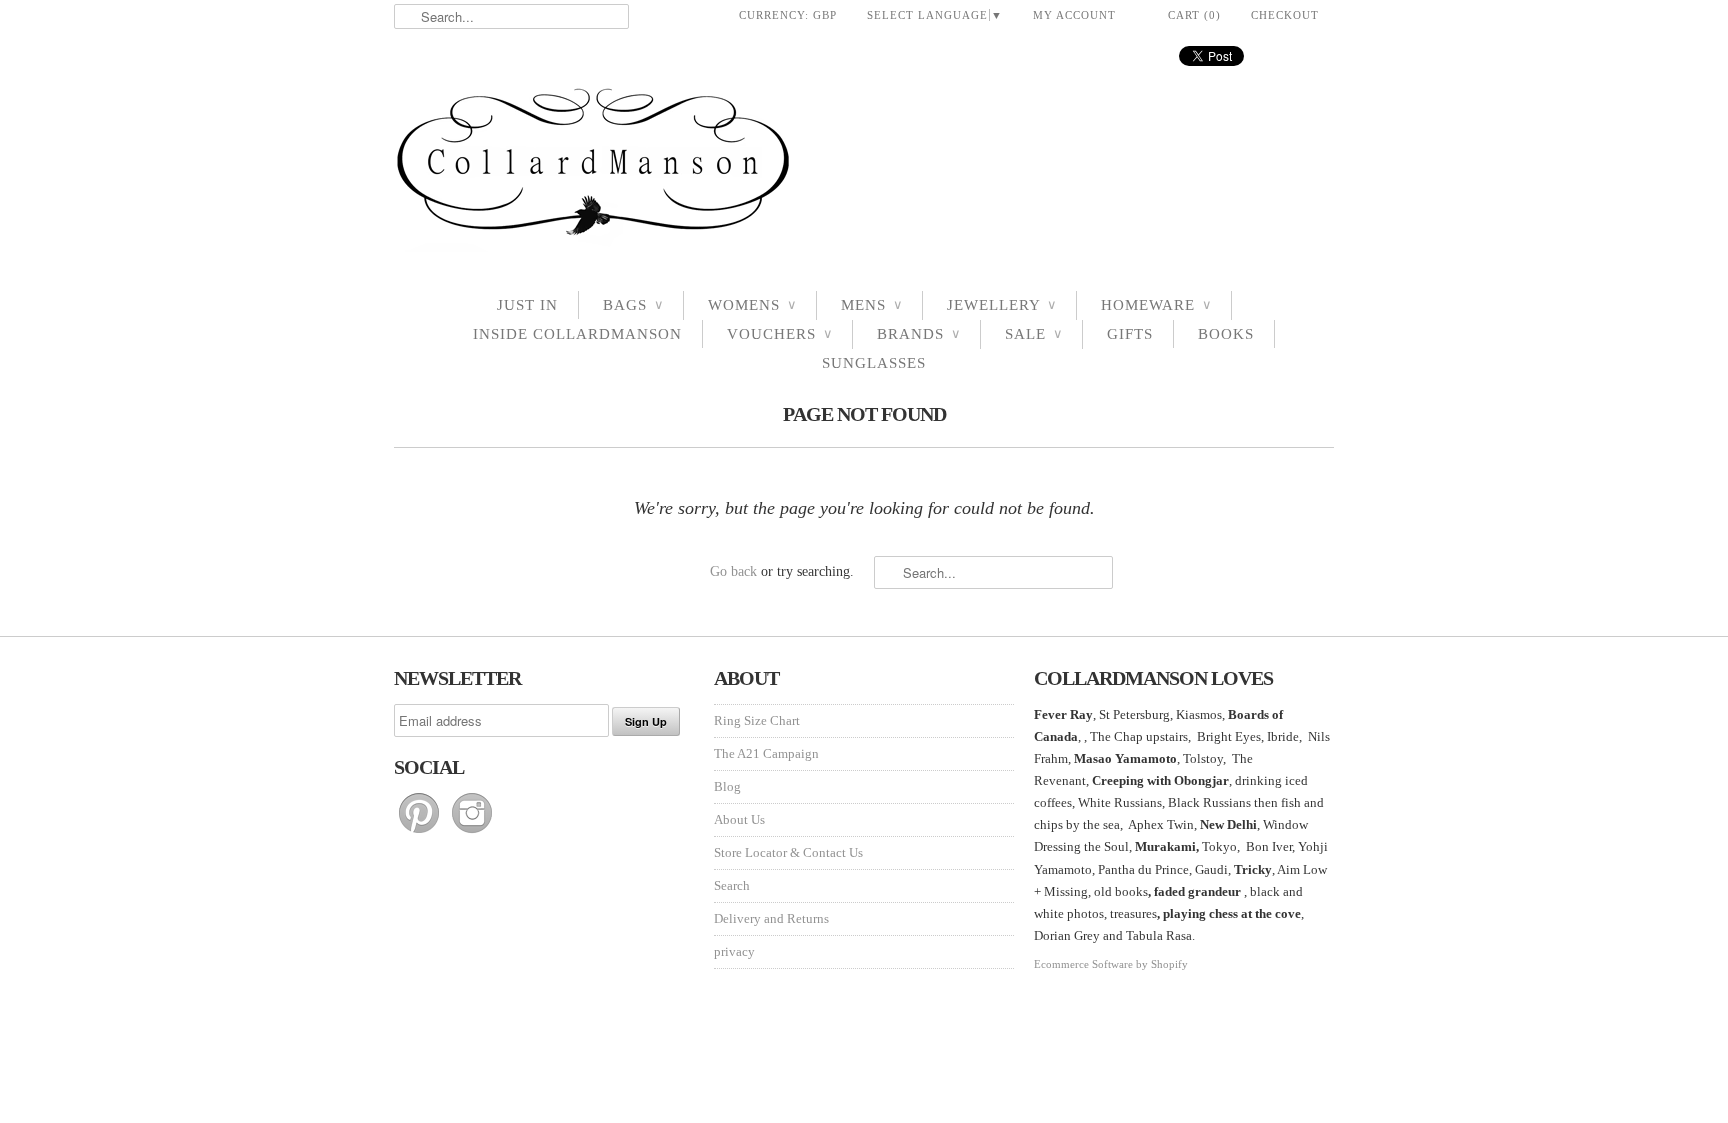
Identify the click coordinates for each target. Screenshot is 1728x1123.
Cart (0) (1194, 15)
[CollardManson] (864, 167)
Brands (918, 334)
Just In (527, 305)
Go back (733, 571)
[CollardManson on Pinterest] (420, 833)
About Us (739, 819)
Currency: (788, 15)
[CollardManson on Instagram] (472, 833)
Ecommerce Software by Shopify (1111, 964)
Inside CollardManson (577, 334)
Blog (727, 786)
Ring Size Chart (757, 720)
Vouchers (779, 334)
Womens (752, 305)
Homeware (1156, 305)
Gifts (1130, 334)
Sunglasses (874, 363)
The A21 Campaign (766, 753)
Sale (1033, 334)
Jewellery (1001, 305)
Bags (633, 305)
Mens (871, 305)
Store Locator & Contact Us (788, 852)
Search (732, 885)
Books (1226, 334)
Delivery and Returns (771, 918)
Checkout (1285, 15)
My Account (1074, 15)
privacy (734, 951)
